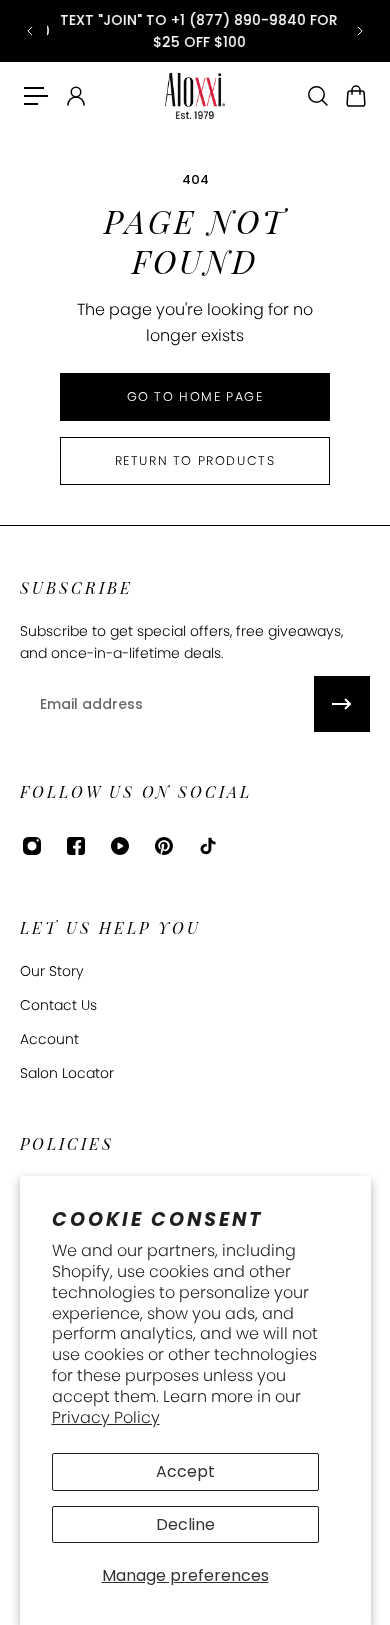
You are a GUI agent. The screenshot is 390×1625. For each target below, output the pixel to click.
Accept (185, 1471)
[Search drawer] (317, 96)
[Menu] (36, 96)
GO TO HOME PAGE (195, 396)
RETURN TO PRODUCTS (195, 460)
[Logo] (195, 96)
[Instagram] (32, 846)
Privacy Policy (106, 1417)
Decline (185, 1524)
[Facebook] (76, 846)
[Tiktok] (208, 846)
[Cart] (355, 96)
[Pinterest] (164, 846)
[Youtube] (120, 846)
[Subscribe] (342, 704)
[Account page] (75, 96)
